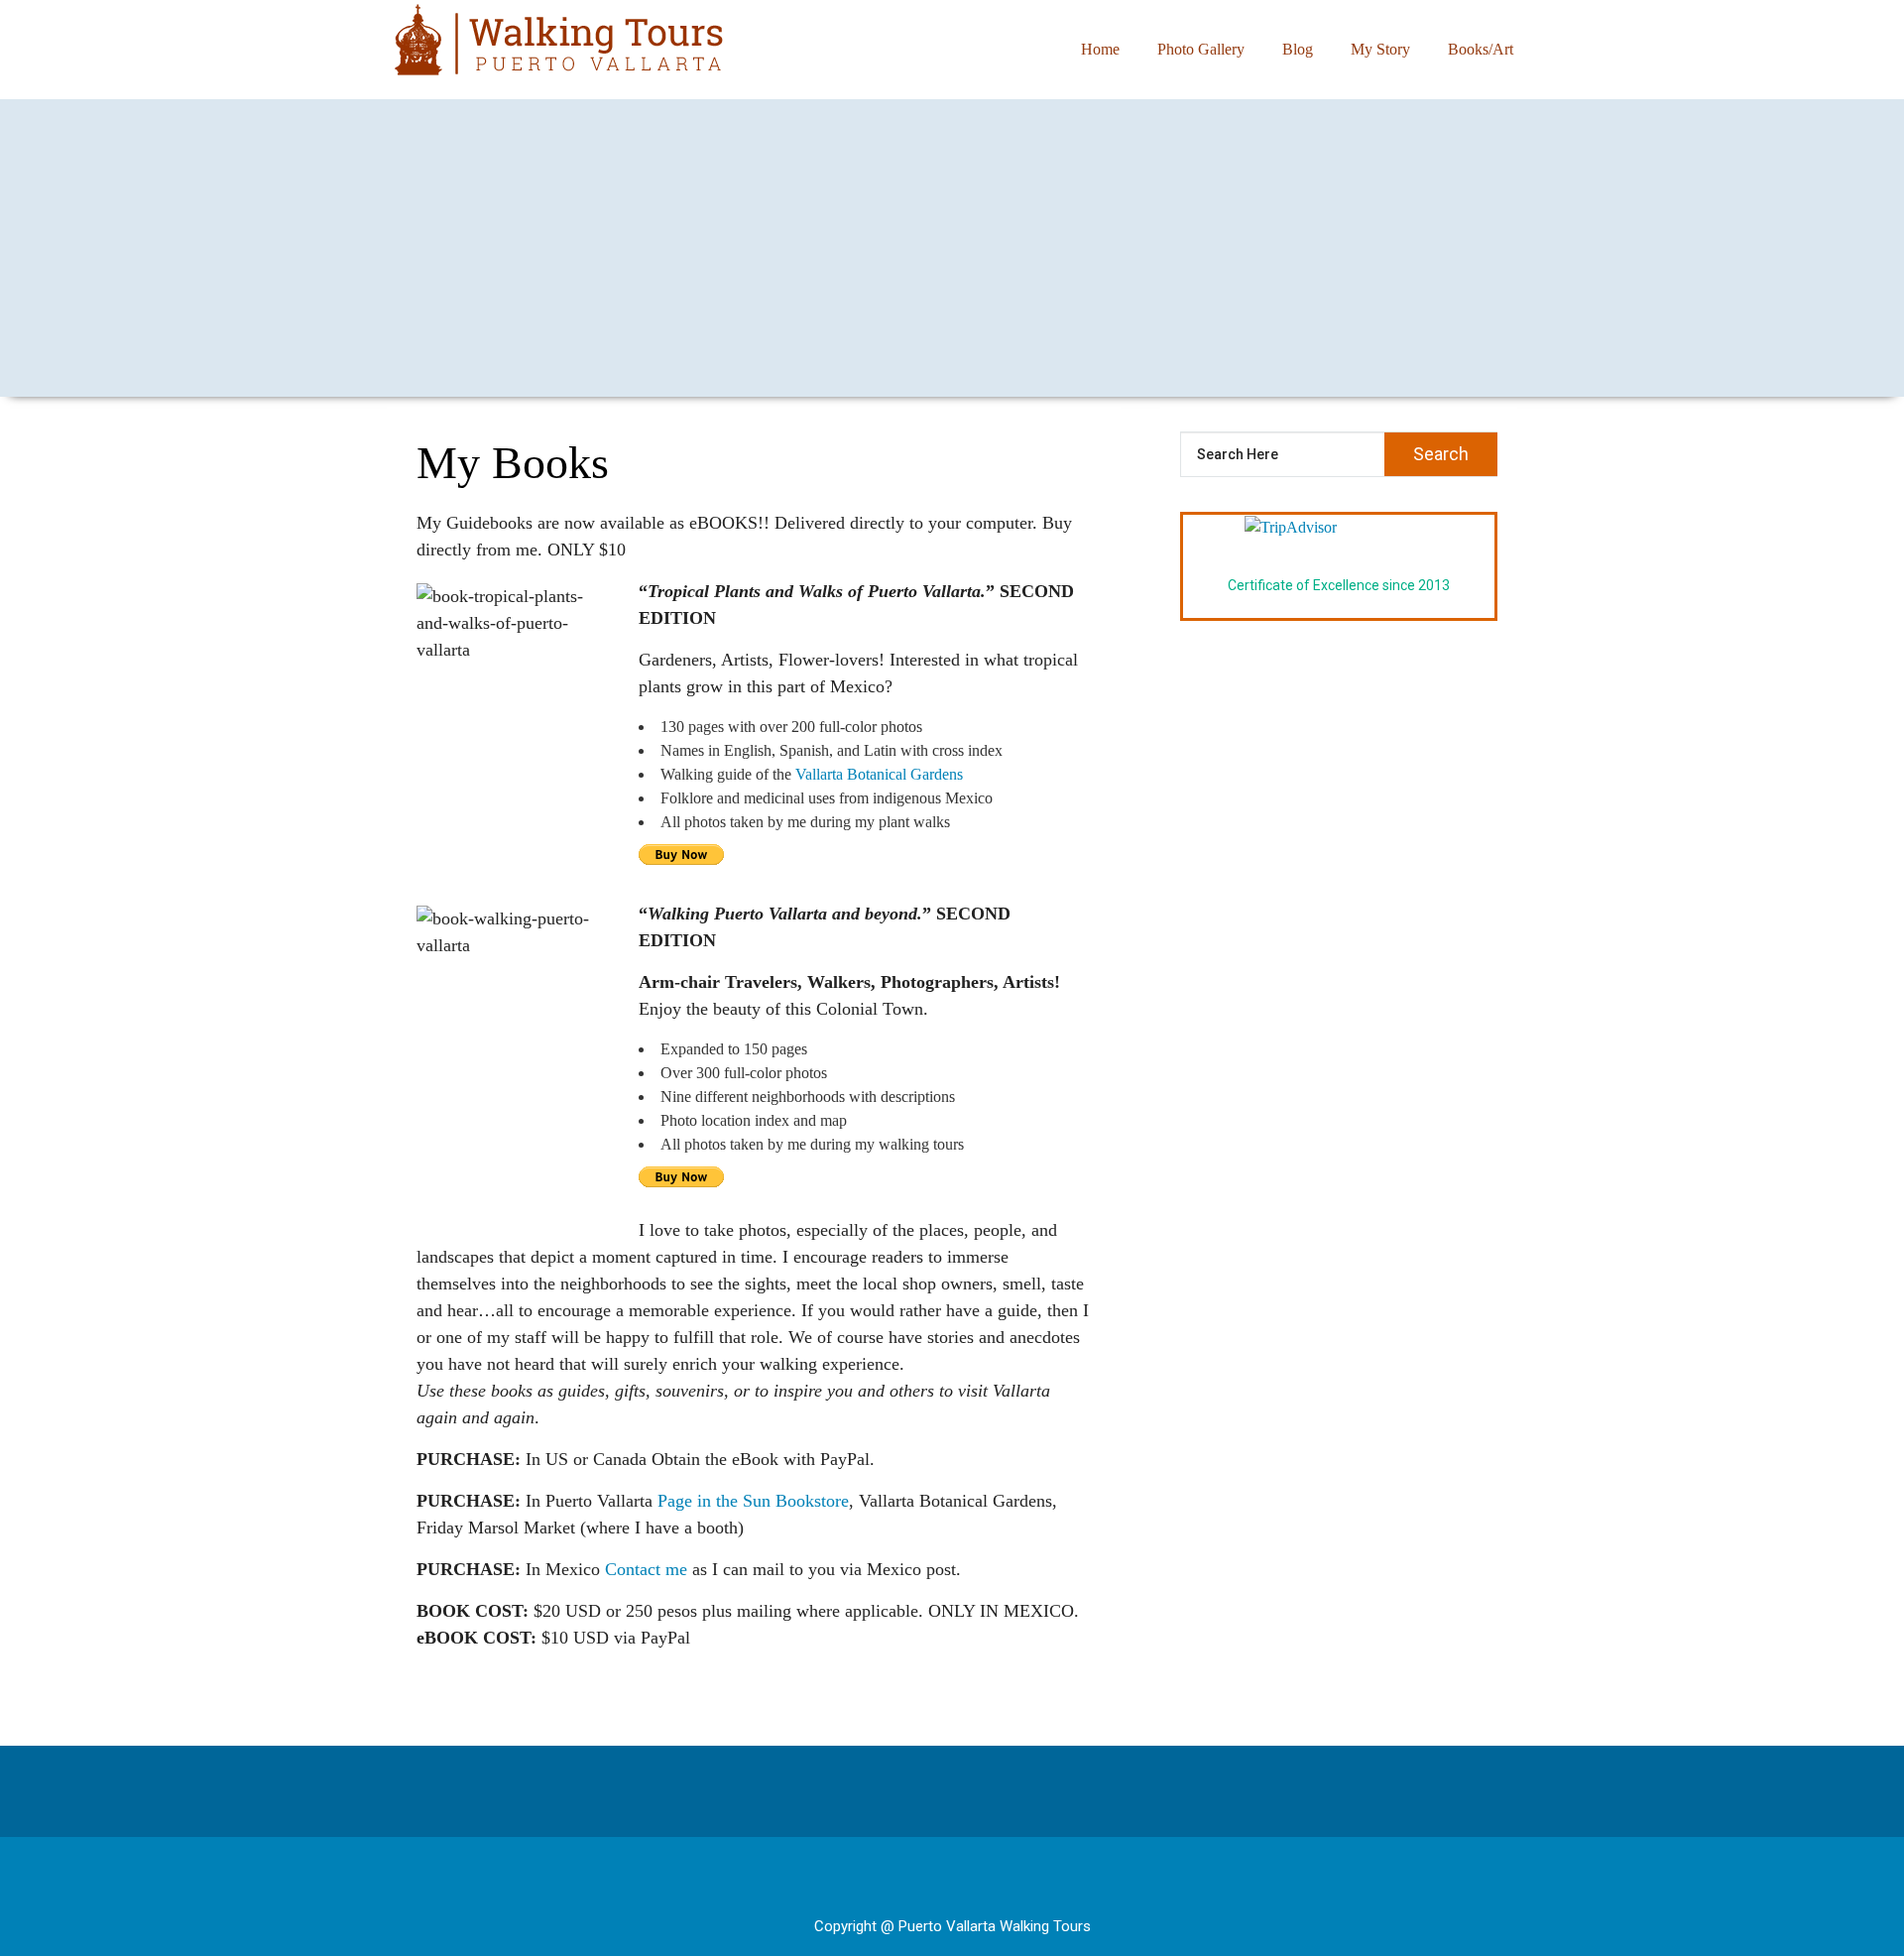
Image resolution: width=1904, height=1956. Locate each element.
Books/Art (1481, 49)
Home (1100, 49)
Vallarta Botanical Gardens (879, 774)
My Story (1380, 49)
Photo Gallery (1201, 49)
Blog (1298, 49)
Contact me (646, 1569)
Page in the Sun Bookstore (753, 1501)
